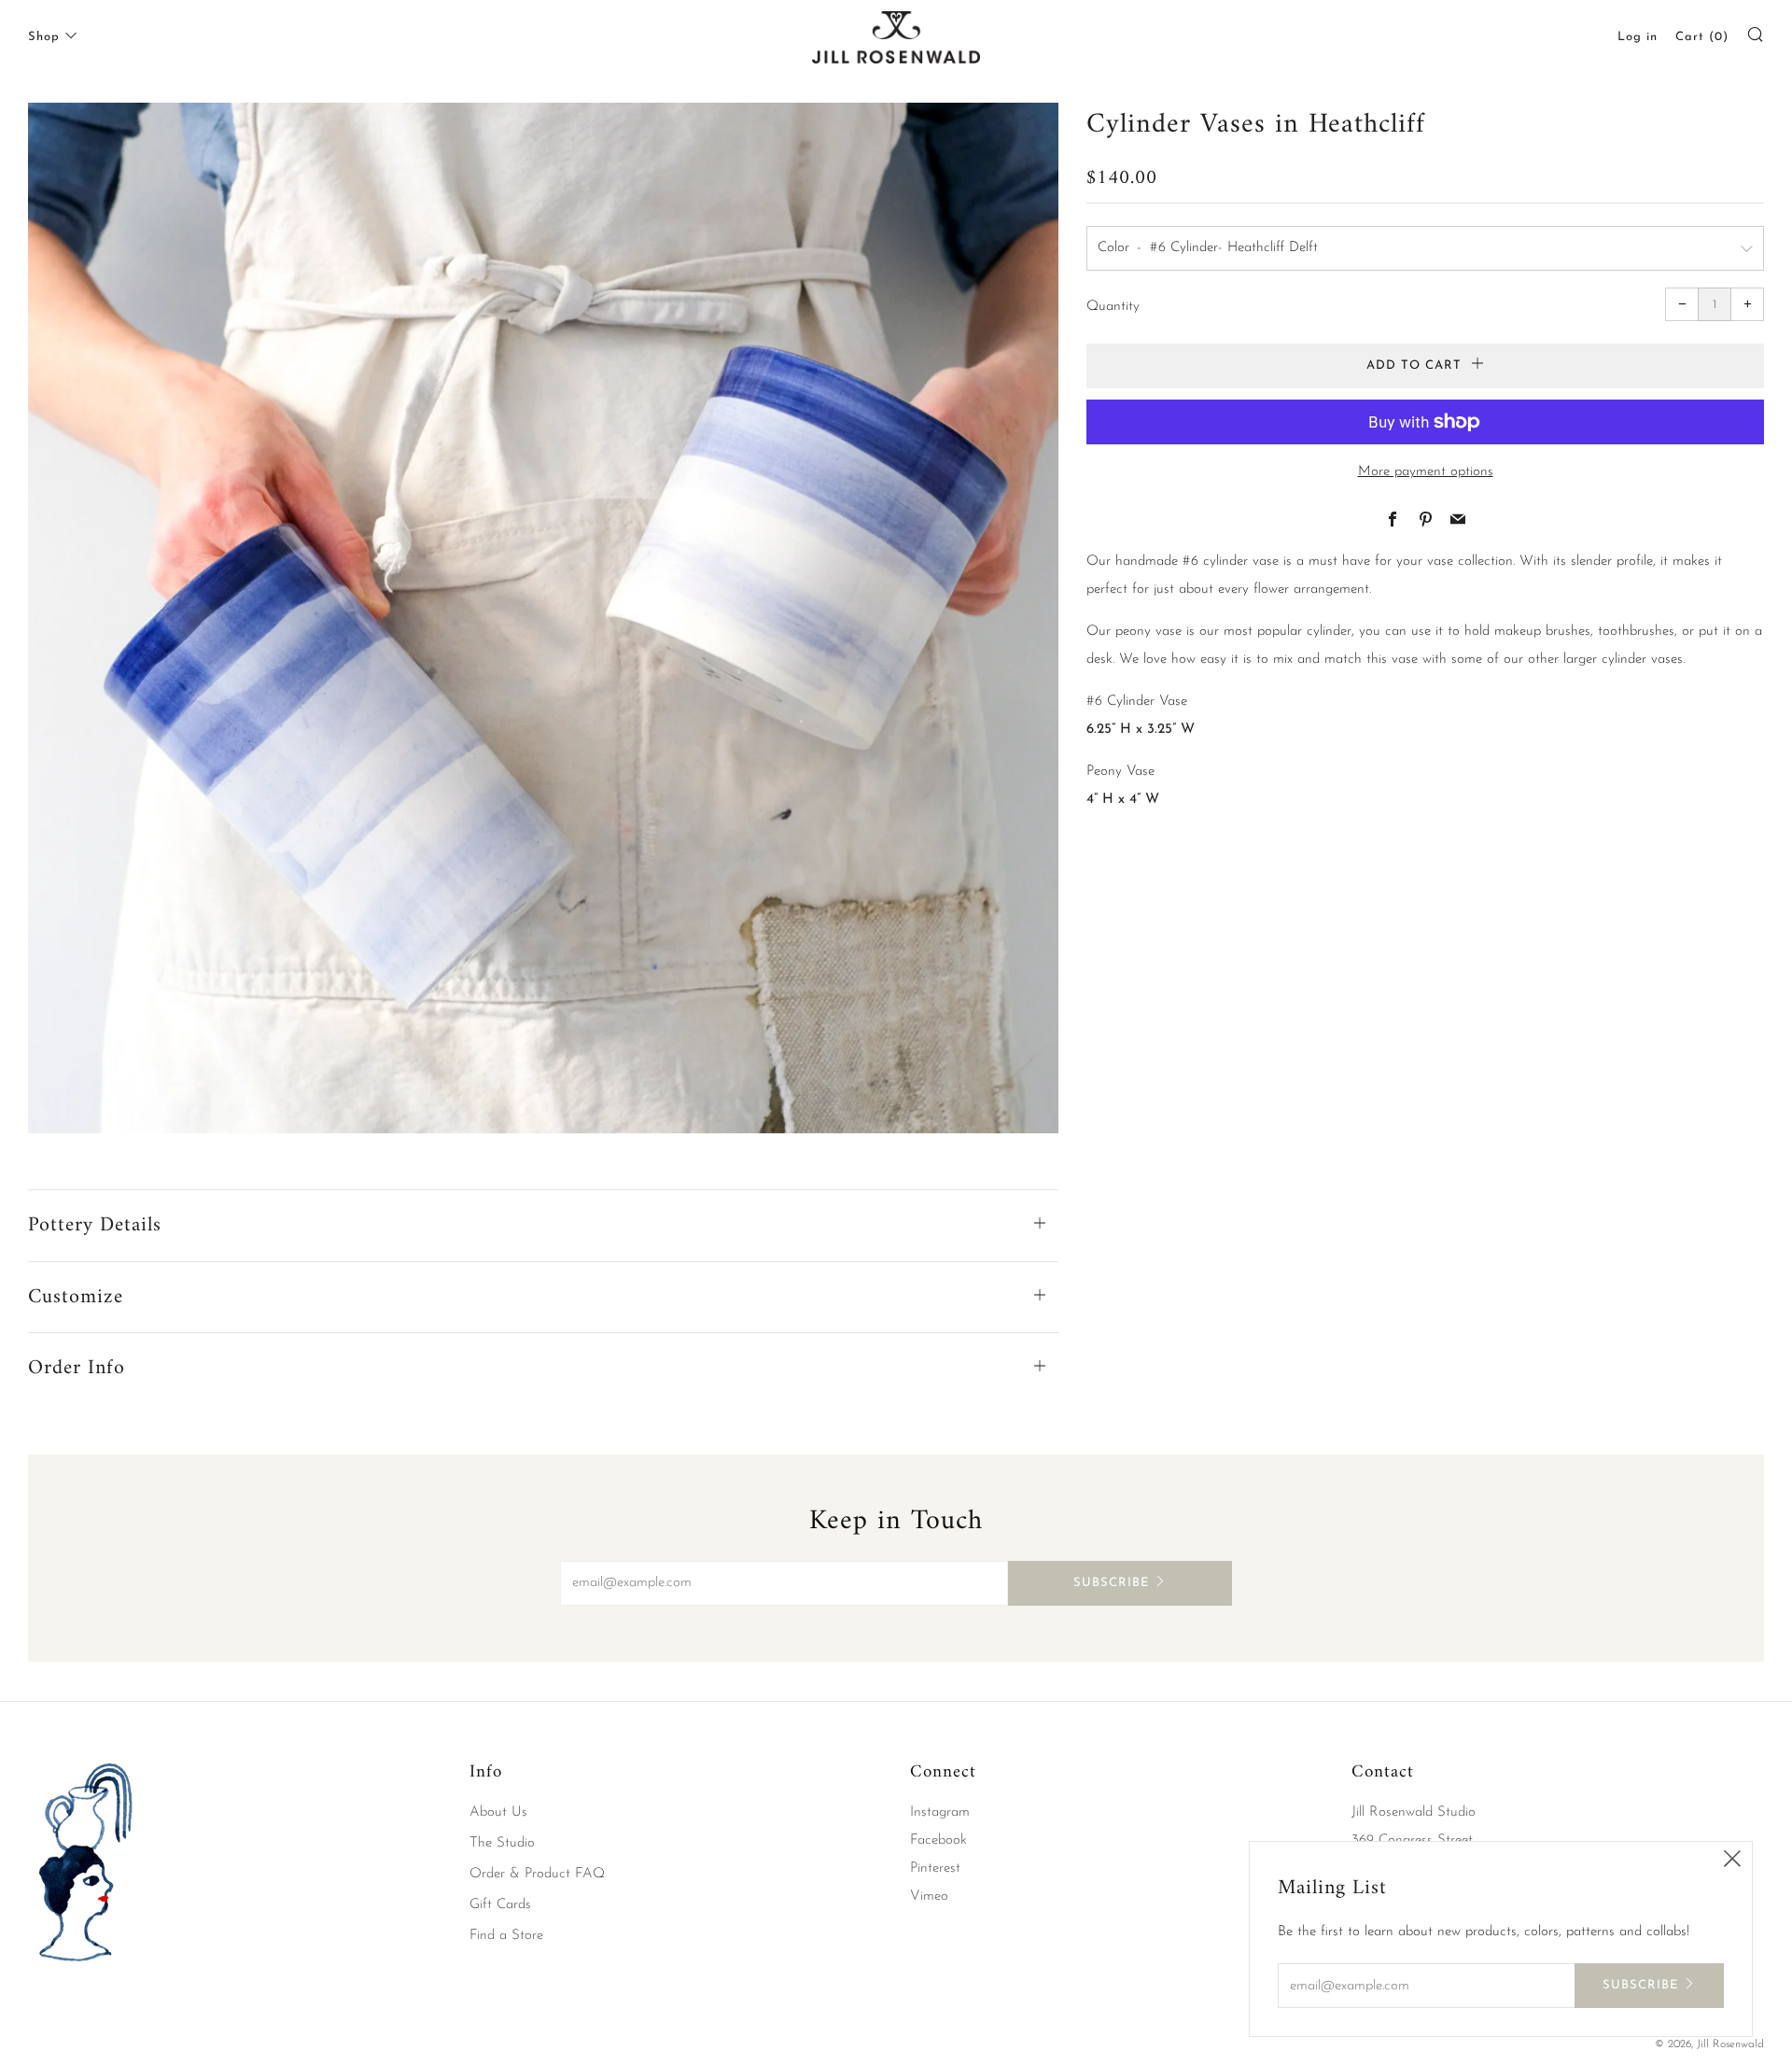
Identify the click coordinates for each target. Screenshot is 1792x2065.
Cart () (1702, 37)
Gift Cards (500, 1905)
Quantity (1113, 307)
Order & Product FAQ (537, 1874)
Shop (44, 37)
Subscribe (1111, 1583)
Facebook (938, 1840)
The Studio (502, 1843)
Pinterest (935, 1868)
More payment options (1426, 472)
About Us (498, 1812)
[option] (543, 618)
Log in (1638, 37)
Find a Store (506, 1936)
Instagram (940, 1812)
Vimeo (929, 1896)
